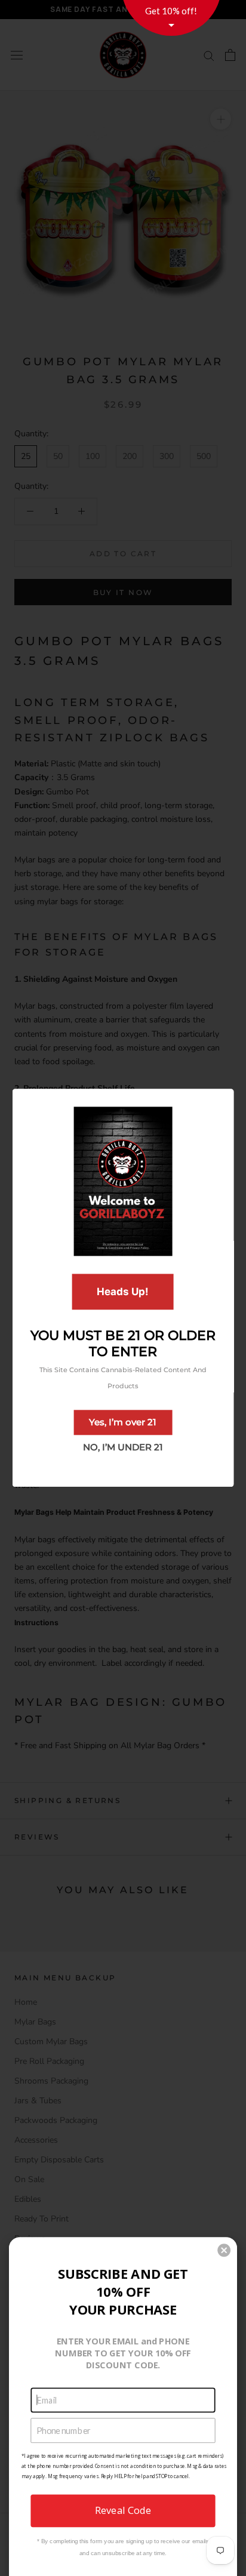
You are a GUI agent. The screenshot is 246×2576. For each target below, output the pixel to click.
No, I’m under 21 (123, 1448)
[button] (224, 2250)
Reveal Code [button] (123, 2510)
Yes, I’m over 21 (123, 1423)
